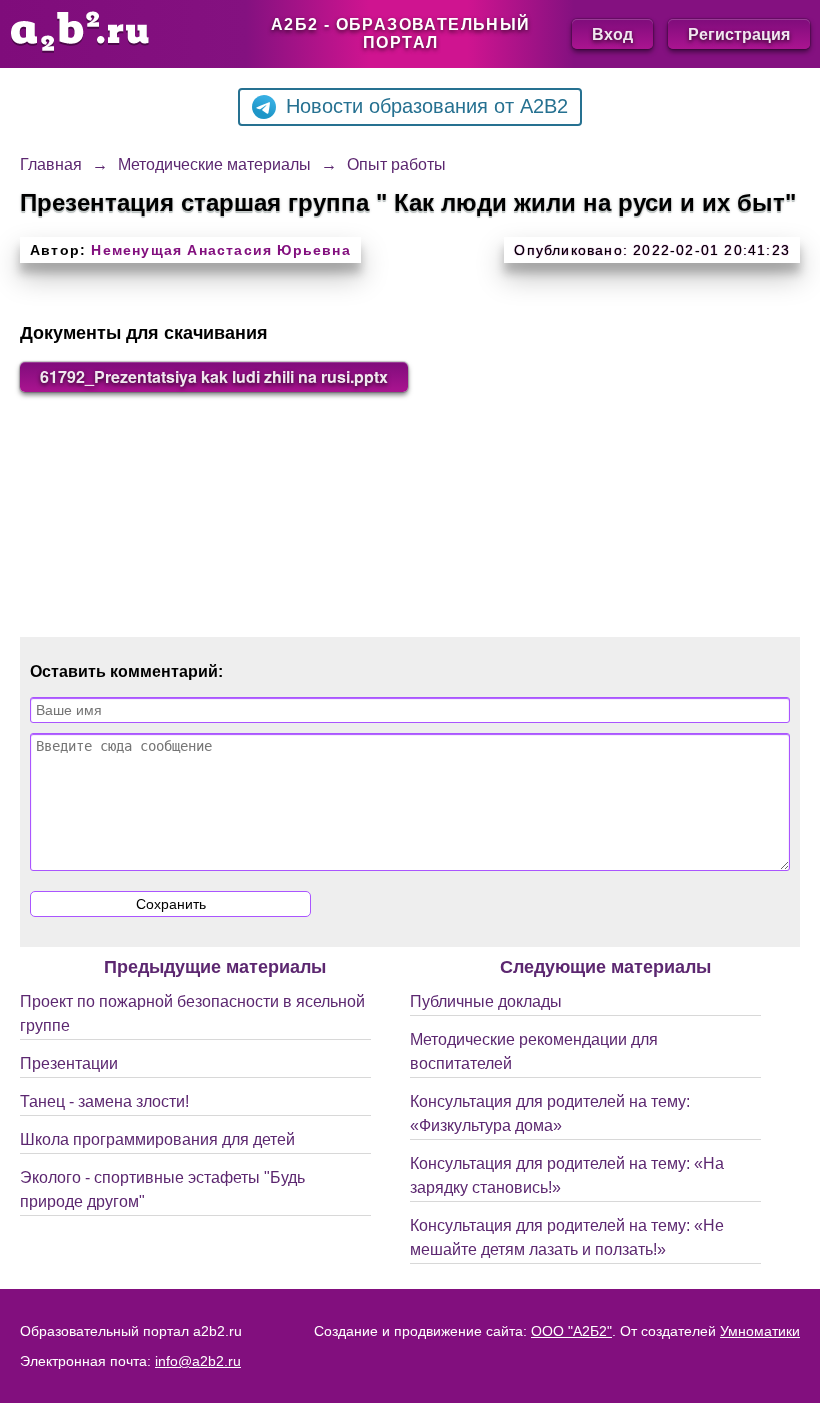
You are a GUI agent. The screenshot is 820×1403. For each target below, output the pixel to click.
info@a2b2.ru (198, 1361)
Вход (612, 33)
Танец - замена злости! (104, 1101)
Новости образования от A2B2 (427, 106)
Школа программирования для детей (157, 1139)
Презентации (69, 1063)
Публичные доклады (486, 1001)
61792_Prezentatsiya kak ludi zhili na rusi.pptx (214, 376)
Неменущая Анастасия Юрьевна (220, 250)
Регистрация (739, 33)
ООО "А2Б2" (571, 1331)
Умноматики (760, 1331)
